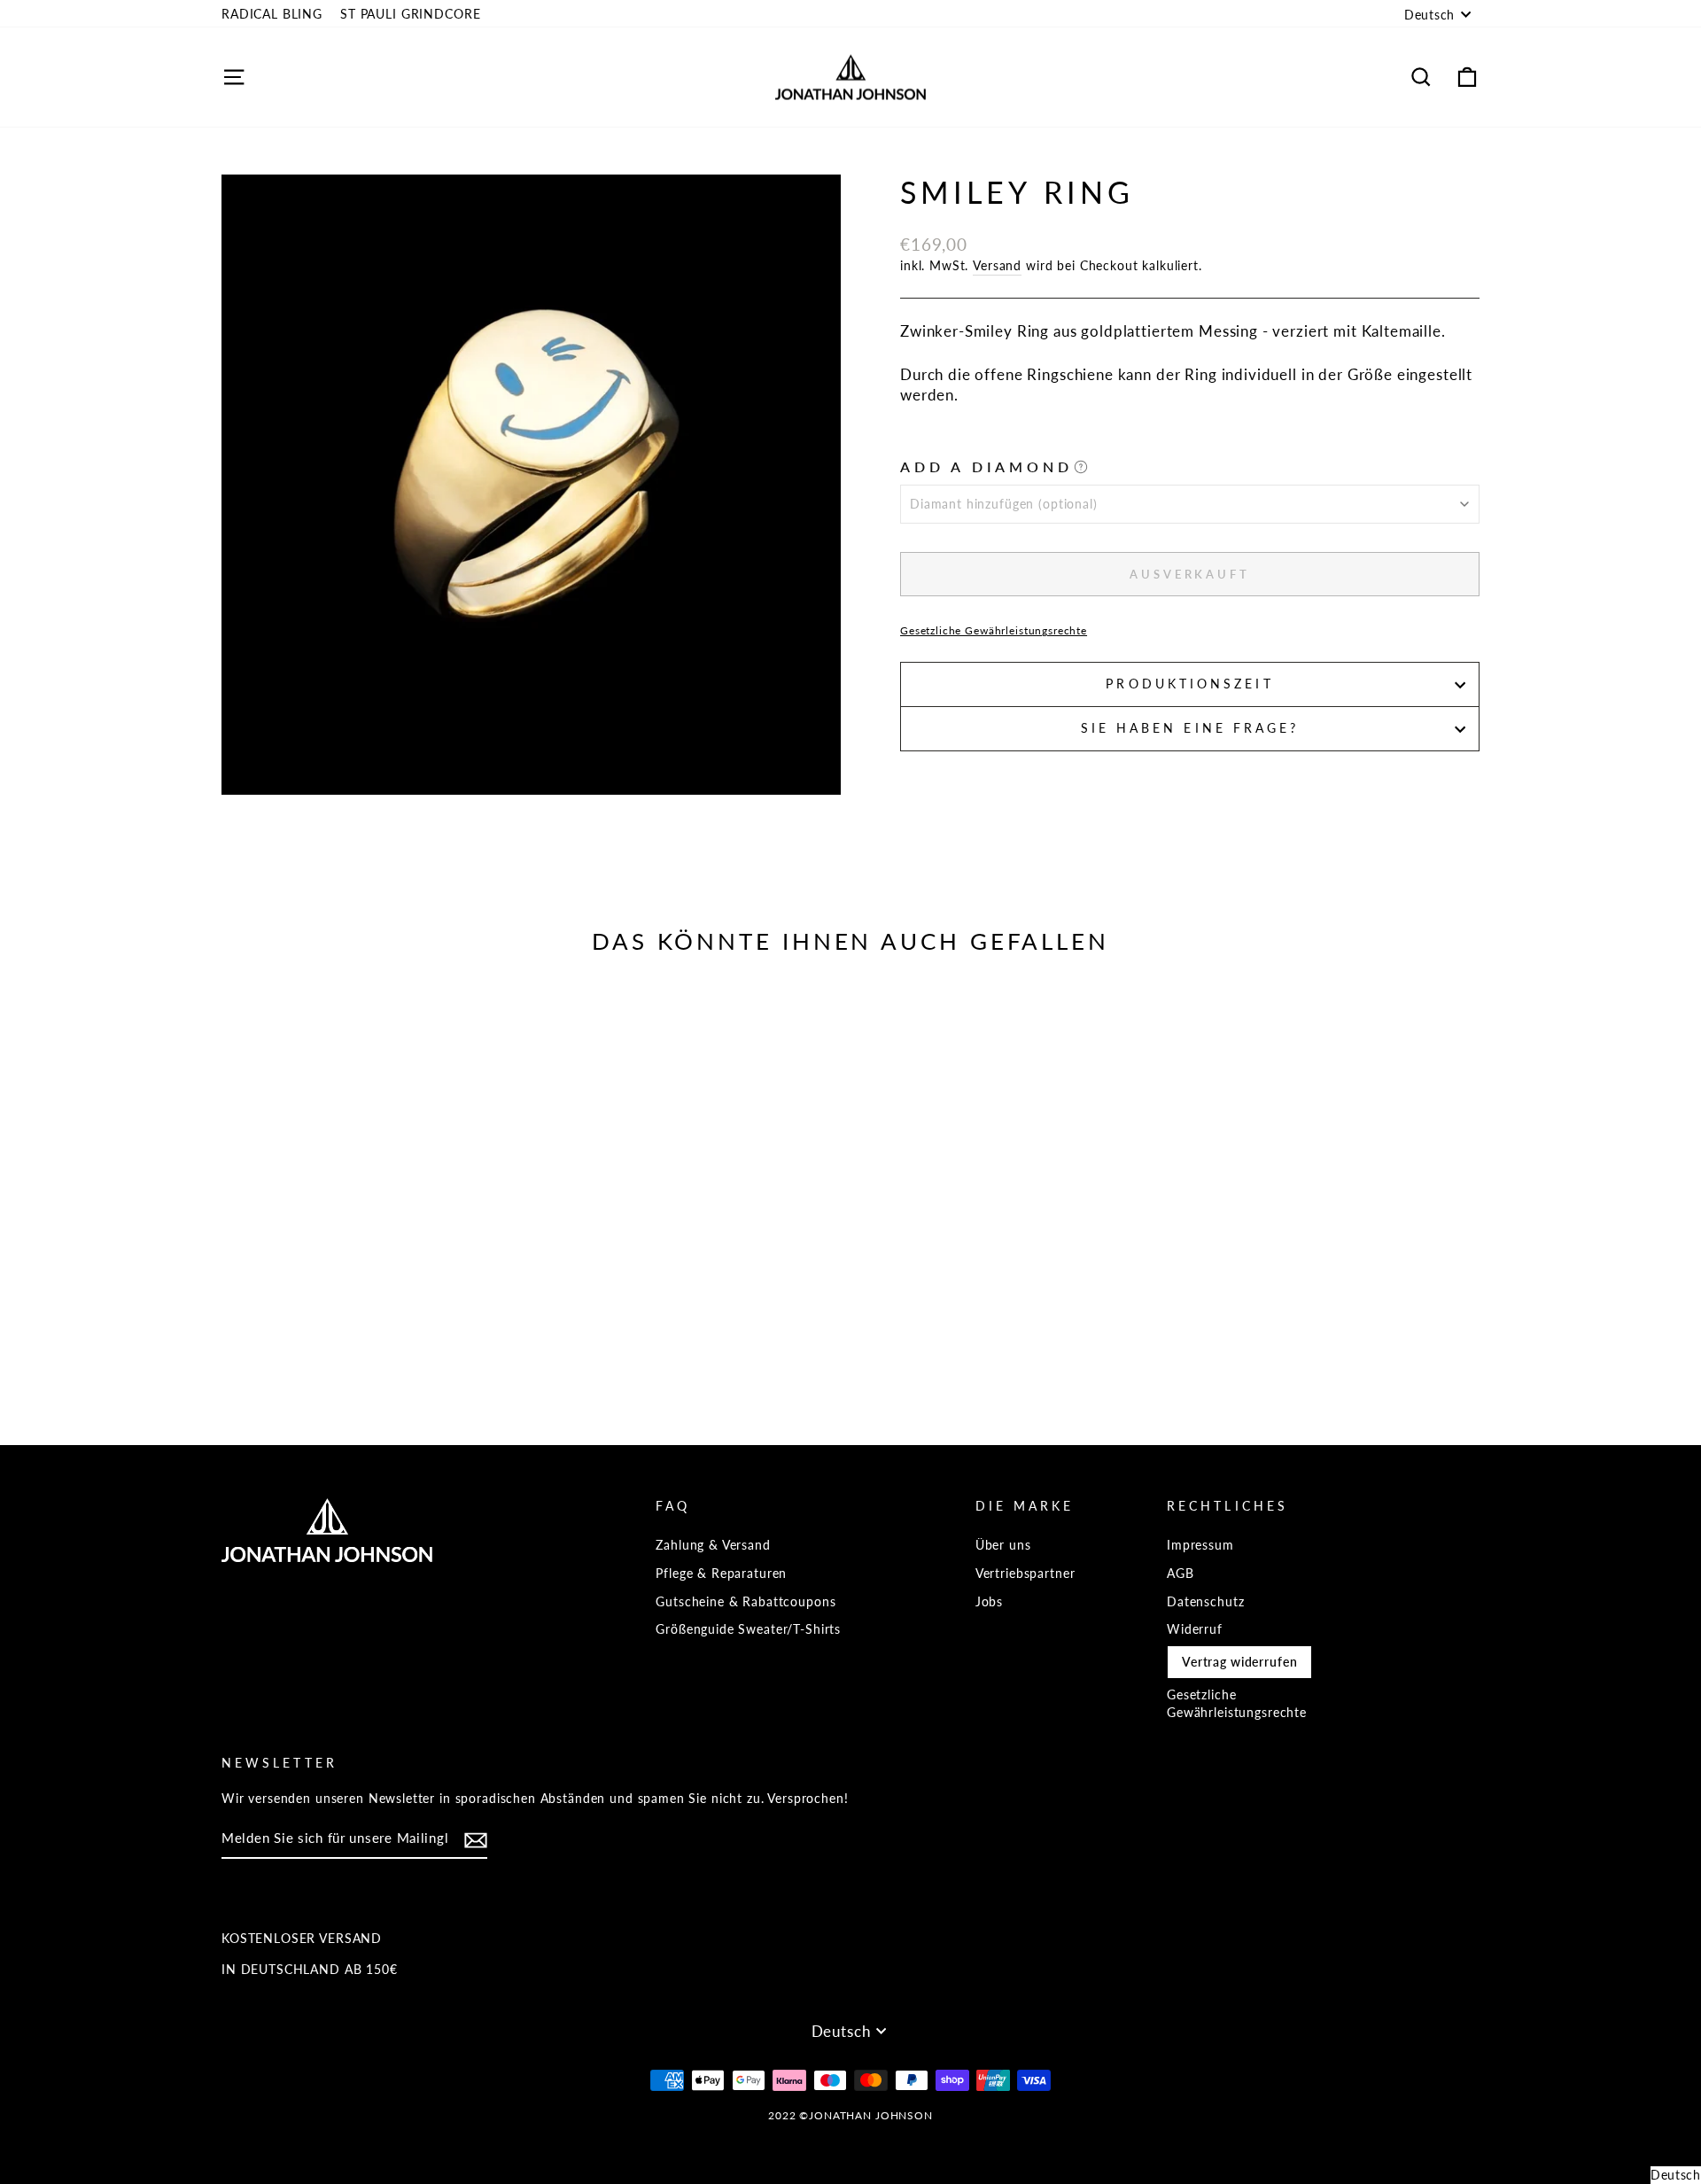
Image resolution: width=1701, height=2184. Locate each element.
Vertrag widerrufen (1239, 1662)
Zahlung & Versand (713, 1545)
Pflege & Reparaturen (721, 1573)
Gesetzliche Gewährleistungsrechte (994, 630)
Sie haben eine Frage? (1190, 728)
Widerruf (1195, 1629)
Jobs (989, 1601)
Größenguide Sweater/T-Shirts (748, 1629)
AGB (1181, 1573)
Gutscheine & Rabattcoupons (746, 1601)
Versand (997, 265)
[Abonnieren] (476, 1840)
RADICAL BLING (272, 14)
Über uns (1003, 1545)
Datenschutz (1205, 1601)
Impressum (1200, 1545)
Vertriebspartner (1025, 1573)
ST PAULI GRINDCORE (410, 14)
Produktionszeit (1189, 684)
